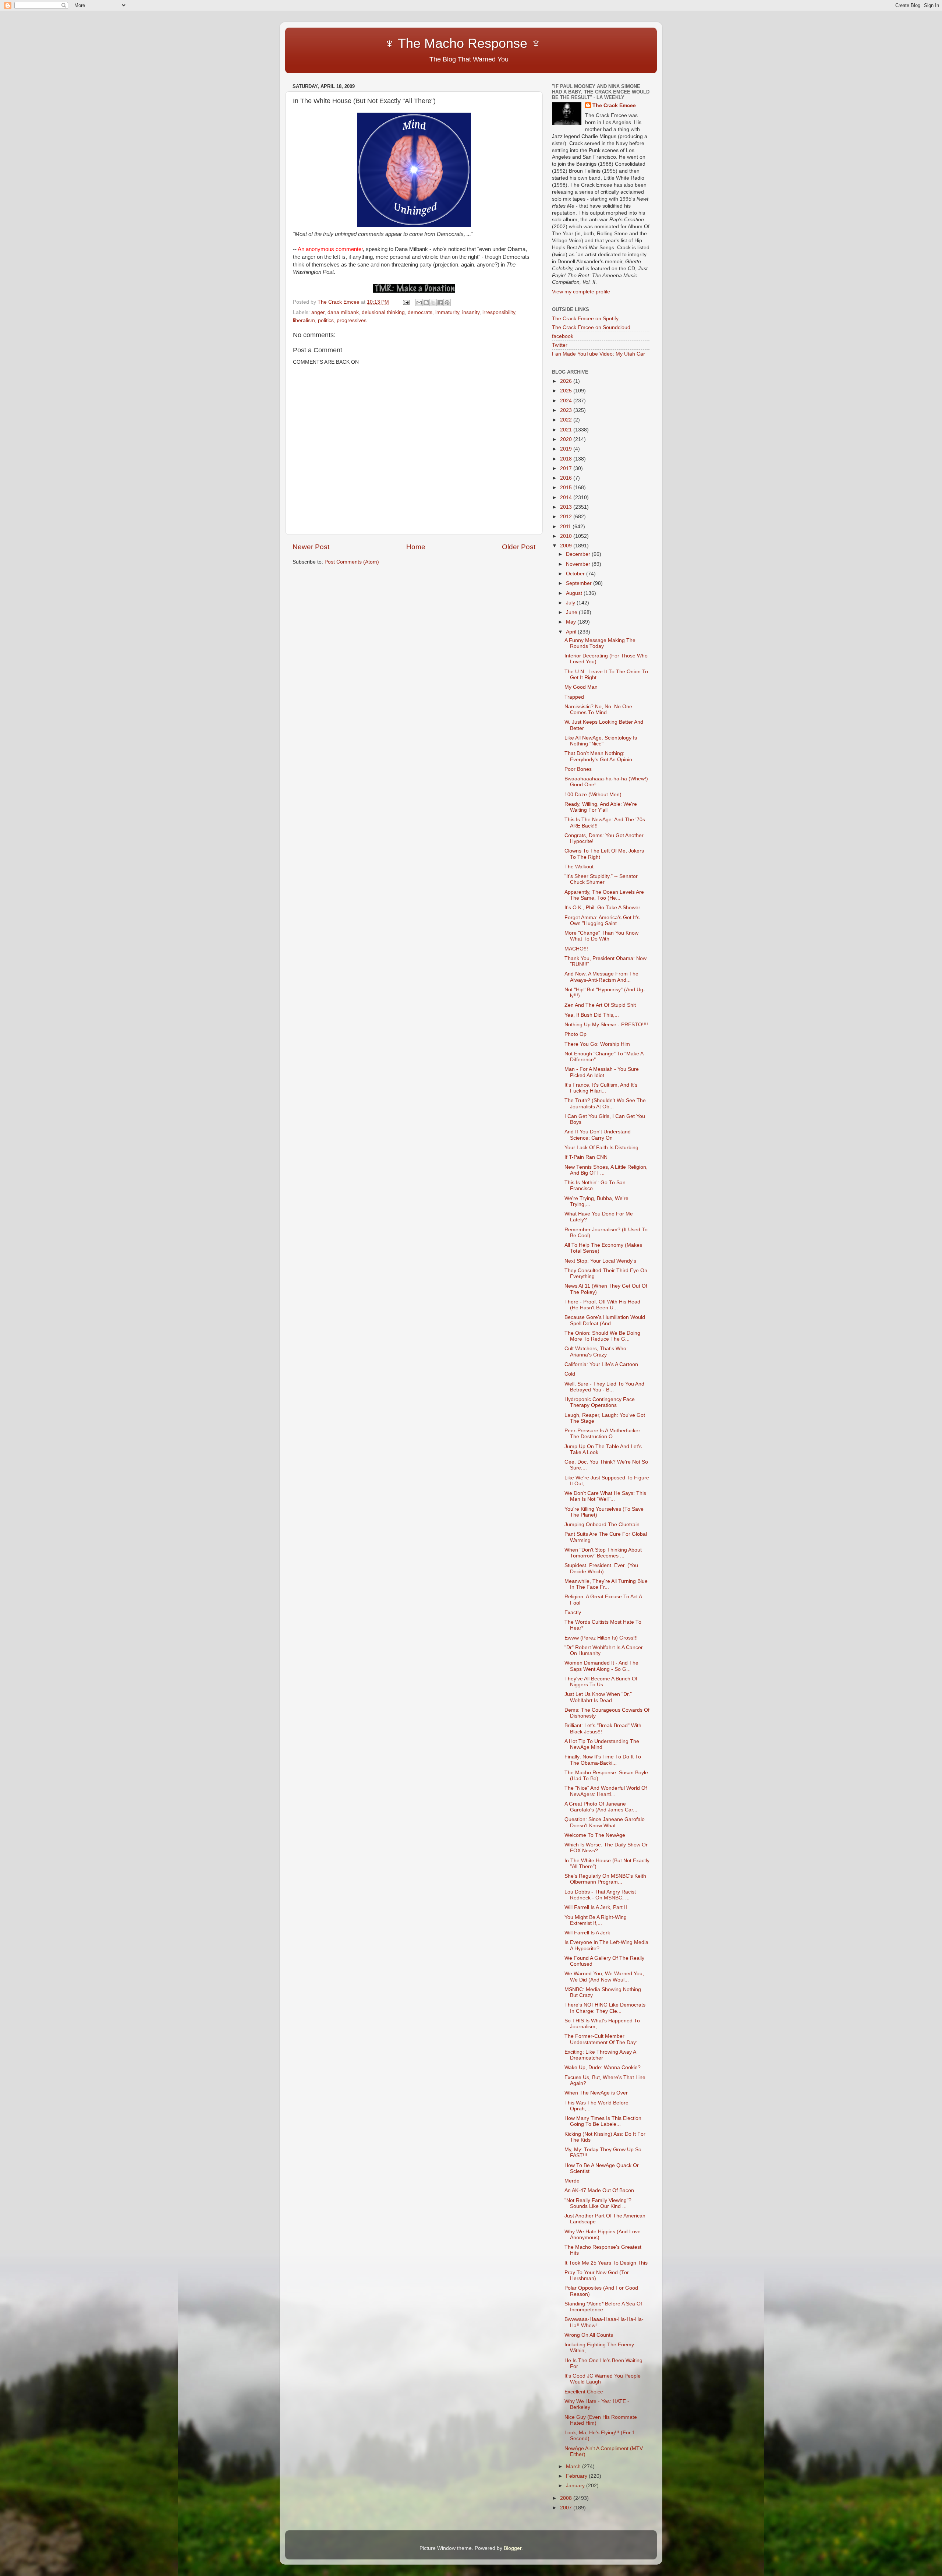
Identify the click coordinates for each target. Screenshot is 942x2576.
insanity (471, 312)
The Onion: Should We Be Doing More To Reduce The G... (602, 1336)
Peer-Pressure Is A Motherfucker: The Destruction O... (603, 1434)
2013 (567, 507)
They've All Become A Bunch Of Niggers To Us (601, 1682)
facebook (563, 336)
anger (318, 312)
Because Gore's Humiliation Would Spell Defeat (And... (605, 1320)
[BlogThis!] (426, 303)
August (575, 593)
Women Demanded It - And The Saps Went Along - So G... (601, 1666)
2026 (567, 381)
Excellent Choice (584, 2392)
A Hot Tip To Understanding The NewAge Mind (602, 1744)
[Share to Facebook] (440, 303)
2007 (567, 2508)
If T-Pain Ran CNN (586, 1157)
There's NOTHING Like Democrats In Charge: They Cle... (605, 2008)
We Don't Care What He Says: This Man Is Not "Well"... (605, 1496)
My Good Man (581, 687)
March (574, 2466)
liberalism (304, 320)
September (580, 583)
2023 (567, 410)
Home (416, 547)
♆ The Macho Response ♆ (419, 43)
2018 (567, 459)
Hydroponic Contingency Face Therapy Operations (600, 1402)
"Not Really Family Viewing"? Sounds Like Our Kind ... (598, 2203)
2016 (567, 478)
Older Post (519, 547)
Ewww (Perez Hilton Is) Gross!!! (601, 1638)
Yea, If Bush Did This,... (592, 1015)
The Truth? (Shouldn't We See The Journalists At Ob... (605, 1103)
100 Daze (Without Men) (593, 795)
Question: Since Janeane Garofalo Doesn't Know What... (605, 1822)
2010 (567, 536)
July (571, 603)
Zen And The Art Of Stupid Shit (600, 1005)
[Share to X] (433, 303)
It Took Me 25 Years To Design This (606, 2263)
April (572, 632)
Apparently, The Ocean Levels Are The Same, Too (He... (604, 895)
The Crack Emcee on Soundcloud (591, 327)
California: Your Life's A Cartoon (601, 1364)
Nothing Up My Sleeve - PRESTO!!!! (606, 1025)
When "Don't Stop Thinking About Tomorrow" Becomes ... (603, 1553)
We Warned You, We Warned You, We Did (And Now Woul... (604, 1977)
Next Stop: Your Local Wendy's (600, 1261)
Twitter (560, 345)
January (576, 2486)
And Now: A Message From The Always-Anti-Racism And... (601, 977)
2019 (567, 449)
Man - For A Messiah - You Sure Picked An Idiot (602, 1072)
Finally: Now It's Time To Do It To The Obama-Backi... (603, 1760)
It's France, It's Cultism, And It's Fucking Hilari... (601, 1088)
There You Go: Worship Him (597, 1044)
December (579, 554)
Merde (572, 2181)
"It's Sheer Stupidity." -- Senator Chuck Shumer (601, 879)
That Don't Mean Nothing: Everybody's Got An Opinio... (601, 756)
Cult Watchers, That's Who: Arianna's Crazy (596, 1351)
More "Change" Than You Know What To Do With (601, 936)
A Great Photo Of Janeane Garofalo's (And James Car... (601, 1807)
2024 (567, 401)
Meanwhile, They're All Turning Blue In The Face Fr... (606, 1584)
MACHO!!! (576, 949)
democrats (420, 312)
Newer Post (311, 547)
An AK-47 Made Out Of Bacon (599, 2190)
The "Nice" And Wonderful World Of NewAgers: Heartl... (606, 1791)
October (576, 574)
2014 (567, 497)
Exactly (573, 1612)
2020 (567, 439)
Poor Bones (578, 769)
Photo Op (576, 1034)
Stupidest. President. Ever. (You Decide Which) (601, 1568)
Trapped (574, 697)
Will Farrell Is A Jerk (587, 1933)
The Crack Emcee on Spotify (585, 319)
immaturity (447, 312)
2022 (567, 420)
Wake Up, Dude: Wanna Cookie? (603, 2067)
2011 (566, 527)
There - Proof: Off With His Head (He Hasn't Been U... (602, 1305)
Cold (570, 1374)
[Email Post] (406, 302)
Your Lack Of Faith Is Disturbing (601, 1148)
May (572, 622)
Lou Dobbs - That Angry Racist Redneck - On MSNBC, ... (600, 1895)
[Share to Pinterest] (447, 303)
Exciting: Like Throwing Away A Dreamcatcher (600, 2055)
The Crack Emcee (614, 105)
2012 (567, 517)
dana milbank (343, 312)
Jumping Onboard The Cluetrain (602, 1525)
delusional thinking (383, 312)
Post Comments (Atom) (352, 562)
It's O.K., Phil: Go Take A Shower (602, 908)
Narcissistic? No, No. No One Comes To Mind (598, 710)
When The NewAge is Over (596, 2093)
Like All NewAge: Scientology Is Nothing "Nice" (601, 741)
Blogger (513, 2548)
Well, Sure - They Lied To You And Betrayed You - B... (604, 1387)
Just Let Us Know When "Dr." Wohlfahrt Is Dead (598, 1697)
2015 (567, 488)
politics (326, 320)
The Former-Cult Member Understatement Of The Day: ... (604, 2039)
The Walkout (579, 867)
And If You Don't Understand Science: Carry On (598, 1135)
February (577, 2476)
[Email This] (419, 303)
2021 (567, 430)
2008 (567, 2498)
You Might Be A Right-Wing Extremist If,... (596, 1920)
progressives (352, 320)
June (572, 612)
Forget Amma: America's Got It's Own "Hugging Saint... (602, 920)
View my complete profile (581, 292)
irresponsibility (499, 312)
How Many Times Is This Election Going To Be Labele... (603, 2121)
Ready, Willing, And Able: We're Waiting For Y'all (601, 807)
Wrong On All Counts (589, 2335)
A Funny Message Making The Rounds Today (600, 643)
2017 (567, 468)
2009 (567, 546)
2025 (567, 391)
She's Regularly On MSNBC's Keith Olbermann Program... (605, 1879)
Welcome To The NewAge (595, 1835)
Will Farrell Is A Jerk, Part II (596, 1907)
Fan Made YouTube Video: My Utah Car (599, 354)
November (579, 564)
